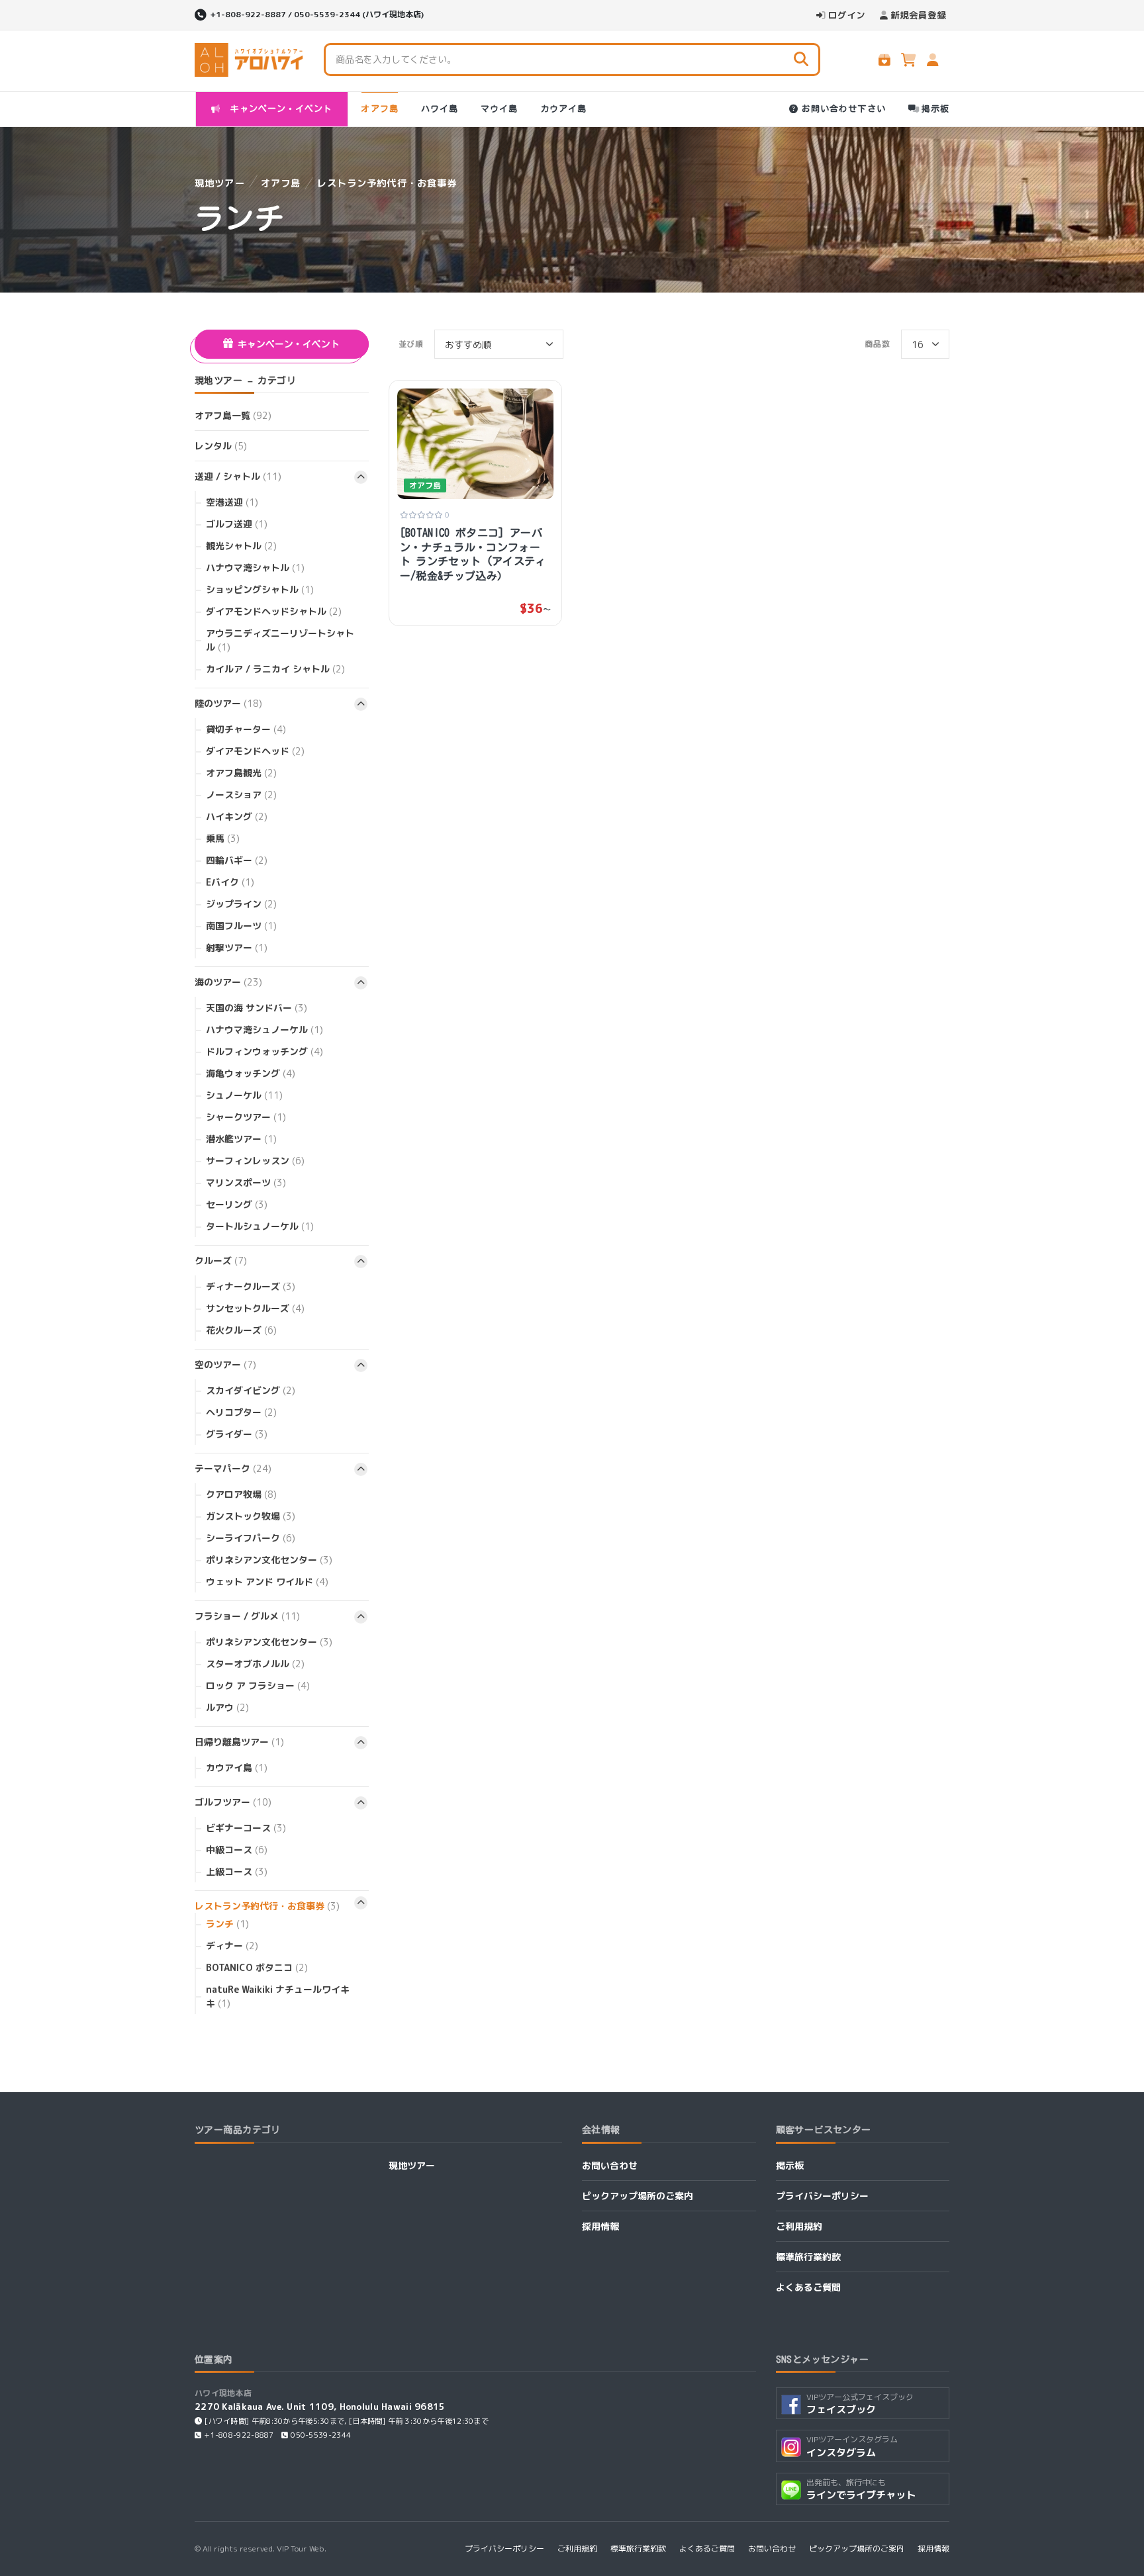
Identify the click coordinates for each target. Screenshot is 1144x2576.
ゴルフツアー (233, 1802)
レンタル (221, 446)
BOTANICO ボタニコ (257, 1967)
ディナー (232, 1946)
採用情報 (600, 2226)
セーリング (237, 1204)
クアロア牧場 (241, 1494)
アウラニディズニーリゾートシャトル (280, 640)
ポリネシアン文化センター (269, 1560)
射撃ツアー (237, 947)
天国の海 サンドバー (257, 1008)
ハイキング (237, 816)
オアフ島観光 (241, 773)
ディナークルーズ (251, 1286)
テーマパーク (233, 1468)
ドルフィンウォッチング (264, 1051)
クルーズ (221, 1261)
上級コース (237, 1871)
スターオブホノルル (255, 1664)
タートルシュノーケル (260, 1226)
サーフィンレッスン (255, 1161)
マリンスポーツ (246, 1182)
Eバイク (230, 882)
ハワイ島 (440, 109)
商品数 (878, 344)
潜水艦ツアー (241, 1139)
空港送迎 (232, 502)
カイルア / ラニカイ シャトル (275, 669)
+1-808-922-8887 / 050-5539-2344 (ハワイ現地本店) (317, 14)
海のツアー (228, 982)
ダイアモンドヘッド (255, 751)
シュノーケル (244, 1095)
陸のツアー (228, 703)
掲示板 (935, 109)
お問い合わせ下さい (843, 109)
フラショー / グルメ (247, 1616)
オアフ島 (379, 109)
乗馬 (223, 838)
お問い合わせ (610, 2165)
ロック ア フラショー (258, 1685)
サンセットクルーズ (255, 1308)
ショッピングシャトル (260, 589)
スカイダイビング (251, 1390)
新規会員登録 (918, 15)
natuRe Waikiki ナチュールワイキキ (278, 1996)
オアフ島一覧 (233, 415)
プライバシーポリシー (822, 2196)
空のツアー (225, 1364)
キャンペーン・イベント (279, 109)
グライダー (237, 1434)
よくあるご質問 (808, 2287)
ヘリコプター (241, 1412)
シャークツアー (246, 1117)
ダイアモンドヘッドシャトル (274, 611)
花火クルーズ (241, 1330)
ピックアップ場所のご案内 (638, 2196)
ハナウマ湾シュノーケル (264, 1030)
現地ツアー (220, 183)
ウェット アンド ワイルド (267, 1582)
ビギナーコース (246, 1828)
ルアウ (227, 1707)
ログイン (847, 15)
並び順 (411, 344)
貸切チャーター (246, 729)
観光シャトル (241, 546)
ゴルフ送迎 (237, 524)
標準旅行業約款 (808, 2257)
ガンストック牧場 (251, 1516)
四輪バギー (237, 860)
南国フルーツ (241, 926)
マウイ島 (499, 109)
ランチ (227, 1924)
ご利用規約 (799, 2226)
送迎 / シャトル (238, 476)
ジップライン (241, 904)
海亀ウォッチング (251, 1073)
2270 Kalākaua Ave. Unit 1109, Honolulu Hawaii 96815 (320, 2406)
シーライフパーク (251, 1538)
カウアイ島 (563, 109)
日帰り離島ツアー (239, 1742)
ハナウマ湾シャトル (255, 568)
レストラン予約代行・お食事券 (387, 183)
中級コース (237, 1850)
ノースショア (241, 795)
